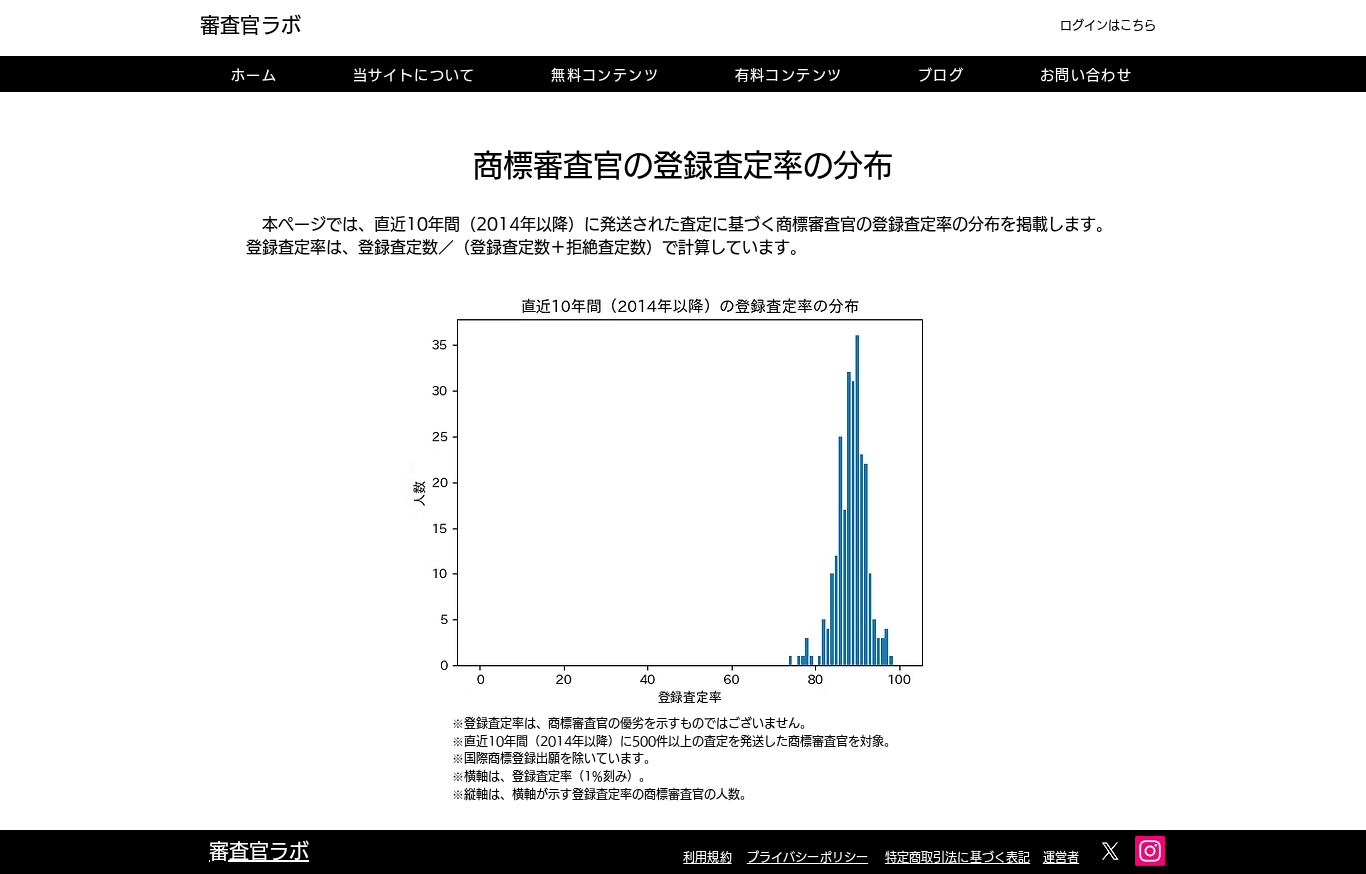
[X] (1110, 851)
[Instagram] (1150, 851)
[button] (414, 75)
